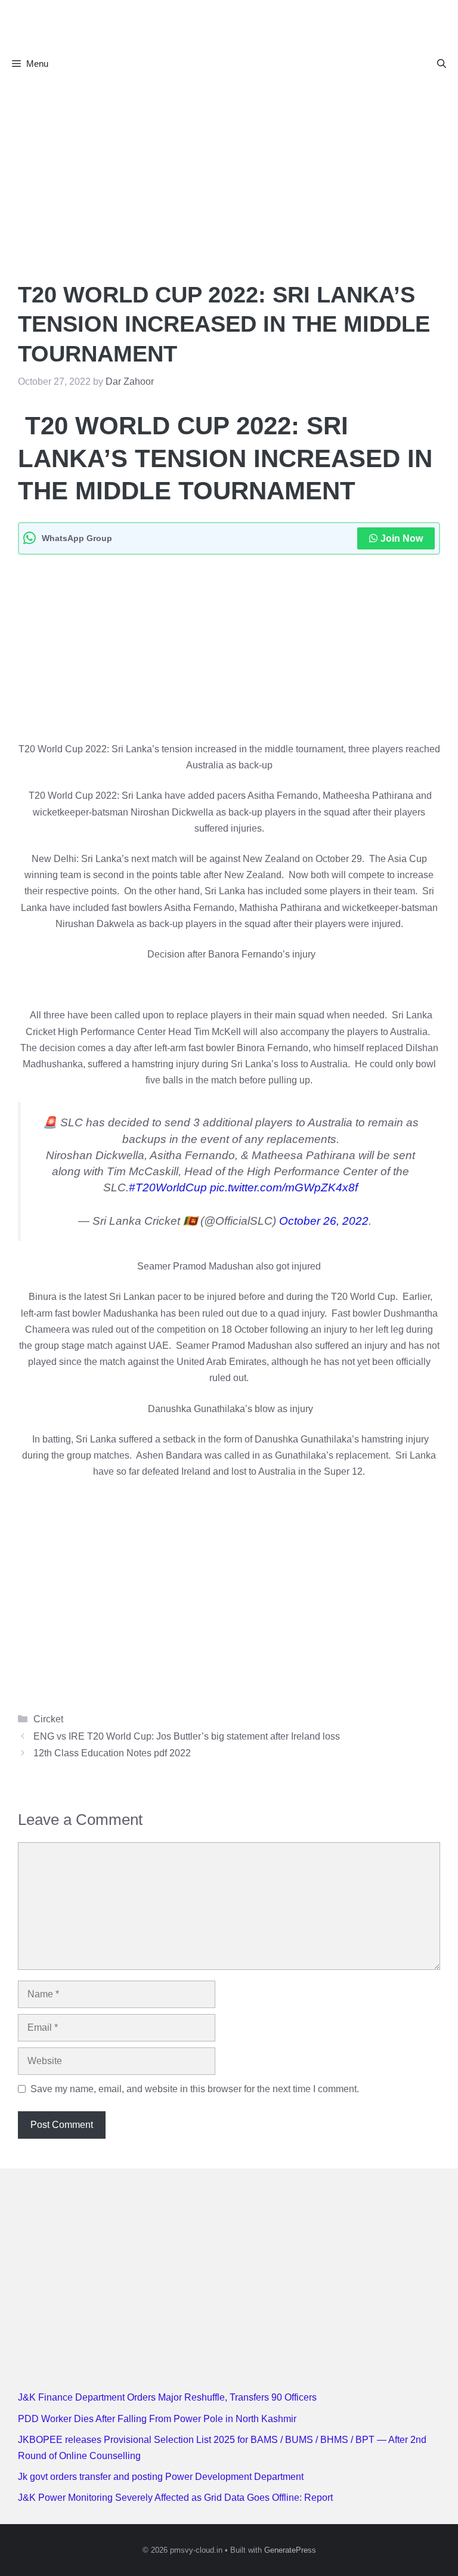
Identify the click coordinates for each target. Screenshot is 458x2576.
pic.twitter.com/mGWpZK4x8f (284, 1187)
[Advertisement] (229, 168)
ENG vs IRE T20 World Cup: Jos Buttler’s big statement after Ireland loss (187, 1736)
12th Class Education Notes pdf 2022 (112, 1753)
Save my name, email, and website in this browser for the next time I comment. (195, 2089)
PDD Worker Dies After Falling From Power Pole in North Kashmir (157, 2419)
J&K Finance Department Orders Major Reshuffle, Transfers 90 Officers (167, 2397)
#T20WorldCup (168, 1187)
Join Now (402, 538)
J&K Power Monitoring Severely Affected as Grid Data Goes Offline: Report (175, 2498)
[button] (442, 64)
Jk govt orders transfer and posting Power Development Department (161, 2477)
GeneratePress (290, 2550)
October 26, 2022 (324, 1221)
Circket (48, 1719)
